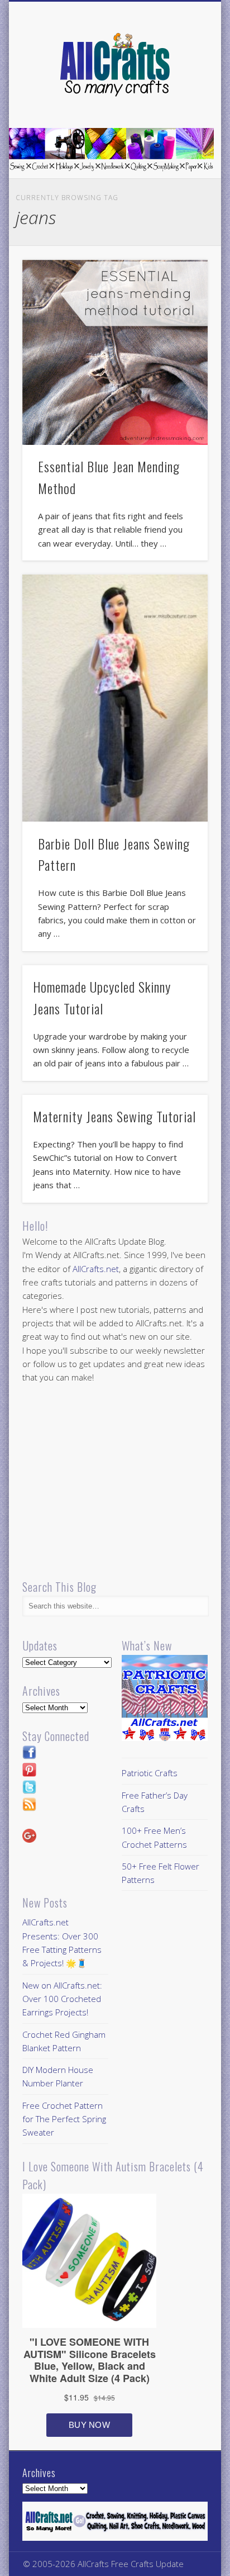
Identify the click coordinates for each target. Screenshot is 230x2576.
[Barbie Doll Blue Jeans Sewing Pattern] (115, 698)
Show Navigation (180, 100)
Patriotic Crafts (150, 1773)
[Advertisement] (116, 1482)
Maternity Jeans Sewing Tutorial (114, 1116)
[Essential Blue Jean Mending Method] (115, 353)
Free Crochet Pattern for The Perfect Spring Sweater (64, 2119)
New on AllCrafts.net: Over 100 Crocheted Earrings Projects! (62, 1999)
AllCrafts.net (96, 1269)
